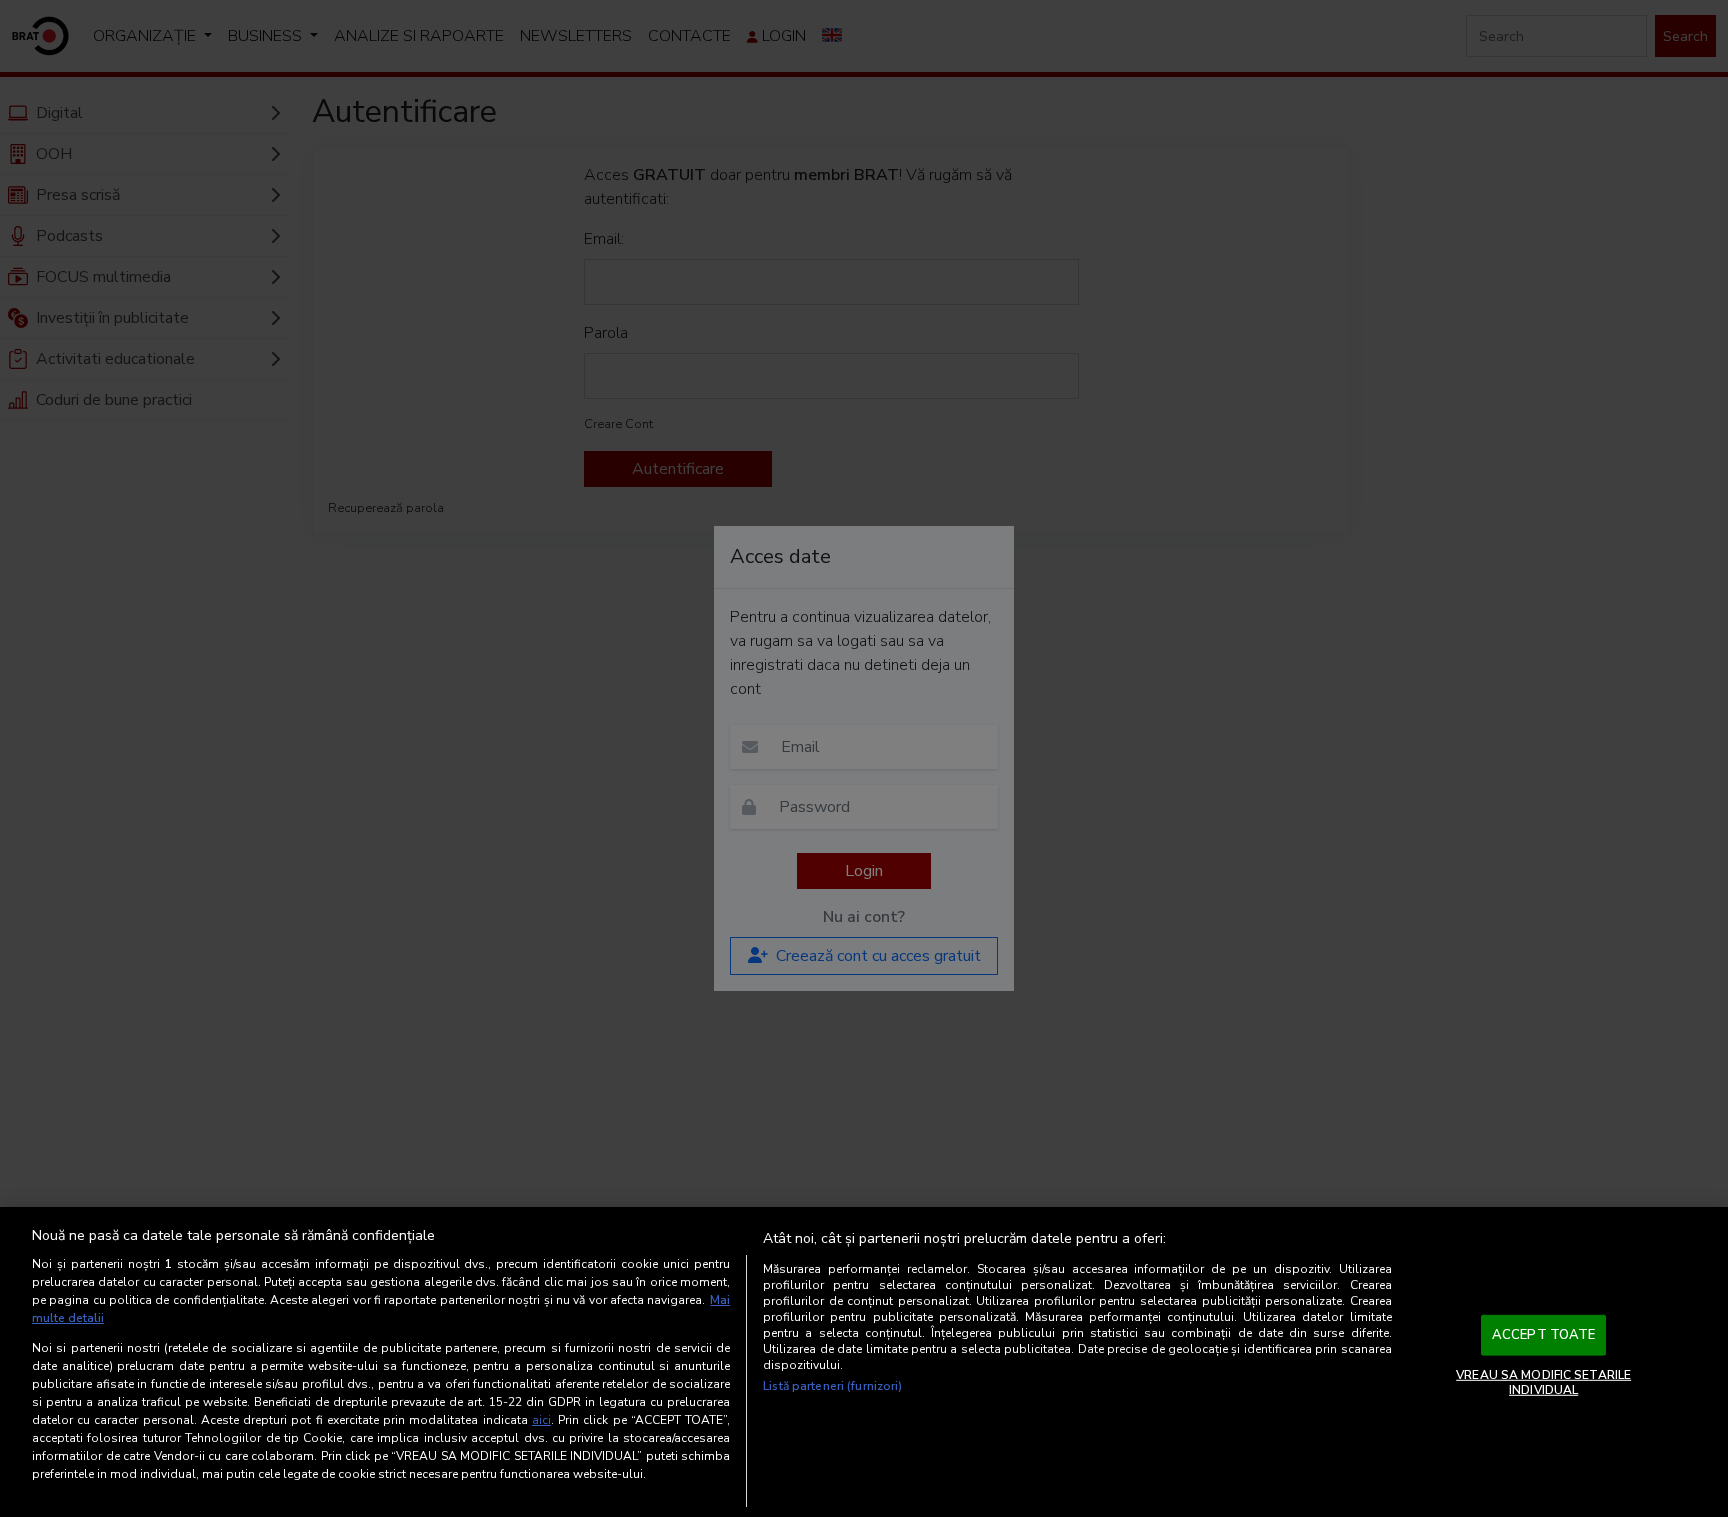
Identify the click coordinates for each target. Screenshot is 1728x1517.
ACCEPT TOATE (1544, 1335)
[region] (864, 1362)
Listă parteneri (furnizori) (832, 1386)
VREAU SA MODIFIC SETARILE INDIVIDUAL (1543, 1382)
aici (541, 1420)
